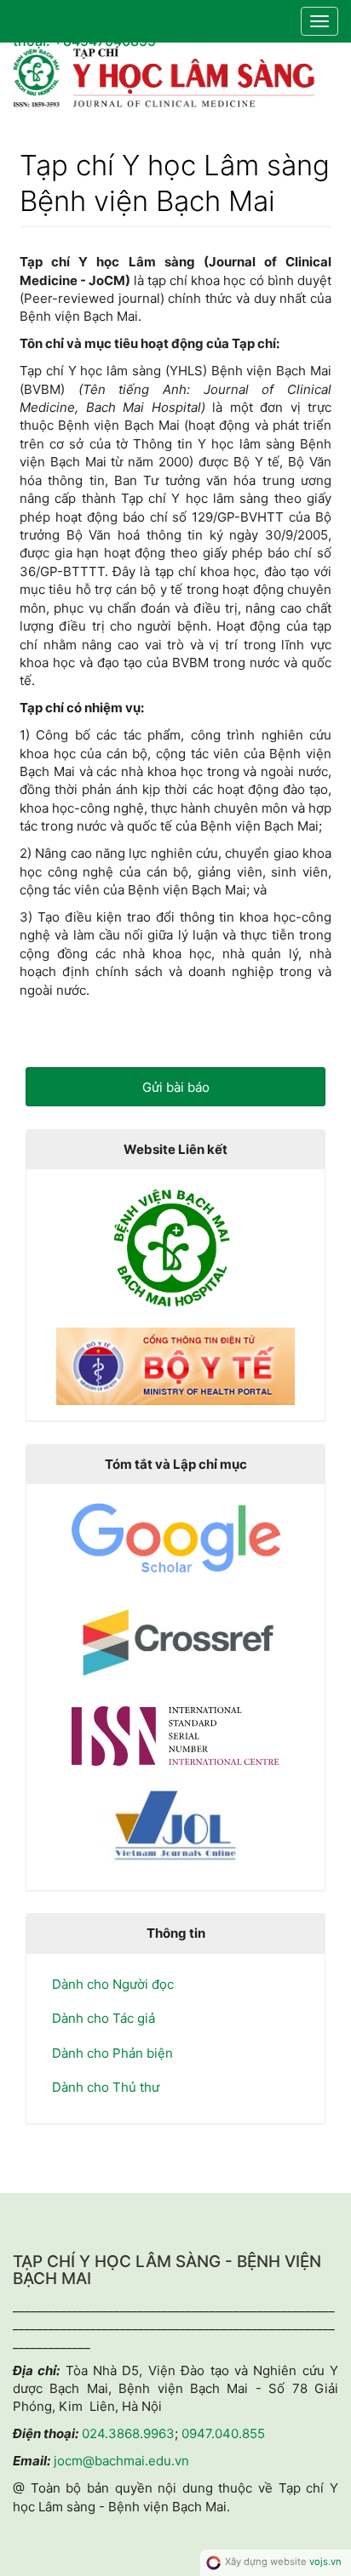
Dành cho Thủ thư (106, 2087)
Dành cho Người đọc (113, 1984)
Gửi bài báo (176, 1087)
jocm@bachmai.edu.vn (130, 21)
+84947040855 (105, 40)
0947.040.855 (223, 2433)
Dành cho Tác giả (104, 2018)
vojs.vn (325, 2562)
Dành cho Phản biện (112, 2053)
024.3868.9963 (128, 2433)
